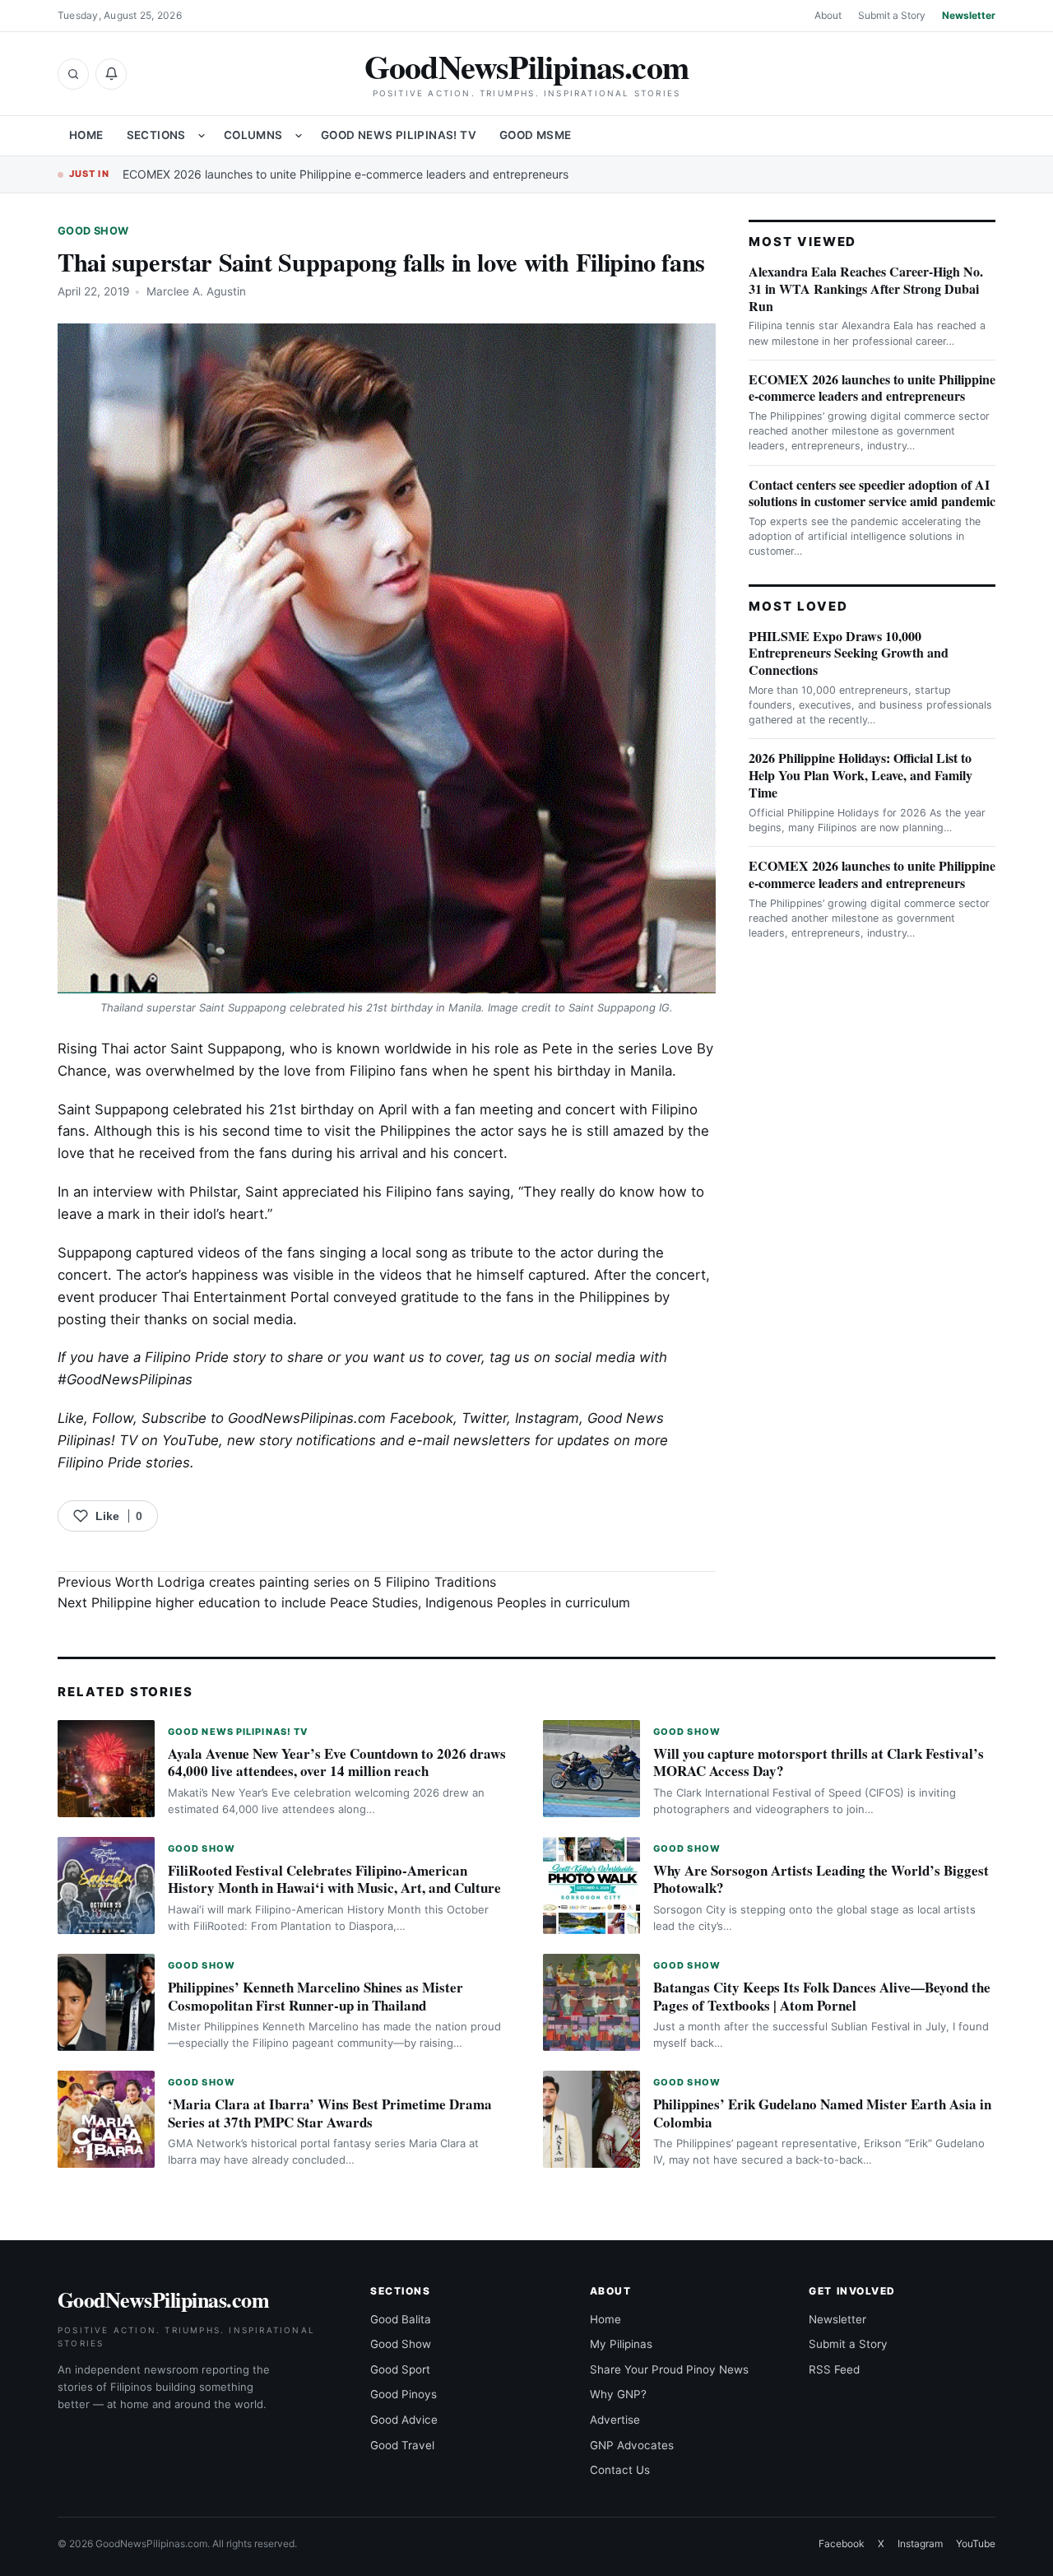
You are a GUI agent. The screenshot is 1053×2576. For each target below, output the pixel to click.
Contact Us (620, 2470)
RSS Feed (834, 2369)
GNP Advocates (632, 2445)
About (828, 15)
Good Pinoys (404, 2394)
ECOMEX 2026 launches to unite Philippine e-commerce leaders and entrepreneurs (346, 174)
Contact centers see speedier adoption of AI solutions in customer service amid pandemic (872, 493)
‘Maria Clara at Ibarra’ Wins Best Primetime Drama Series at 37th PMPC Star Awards (330, 2113)
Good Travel (402, 2445)
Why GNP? (618, 2394)
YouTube (976, 2543)
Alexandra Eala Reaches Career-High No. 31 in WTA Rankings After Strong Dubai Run (866, 288)
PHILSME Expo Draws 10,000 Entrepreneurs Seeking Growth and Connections (849, 653)
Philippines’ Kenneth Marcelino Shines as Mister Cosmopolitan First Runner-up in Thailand (315, 1996)
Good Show (93, 231)
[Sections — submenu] (202, 136)
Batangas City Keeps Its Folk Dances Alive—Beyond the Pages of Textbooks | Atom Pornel (822, 1996)
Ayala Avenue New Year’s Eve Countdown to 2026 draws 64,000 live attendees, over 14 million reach (337, 1762)
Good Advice (404, 2420)
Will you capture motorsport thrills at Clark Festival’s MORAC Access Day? (819, 1762)
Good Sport (400, 2369)
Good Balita (401, 2319)
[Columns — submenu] (299, 136)
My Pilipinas (621, 2344)
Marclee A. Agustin (196, 291)
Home (86, 135)
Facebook (422, 1418)
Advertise (615, 2420)
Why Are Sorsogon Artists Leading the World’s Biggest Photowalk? (821, 1879)
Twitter (484, 1418)
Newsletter (969, 15)
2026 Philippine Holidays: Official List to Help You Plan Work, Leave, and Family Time (860, 775)
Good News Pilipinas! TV (399, 135)
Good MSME (536, 135)
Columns (253, 135)
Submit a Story (892, 15)
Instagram (547, 1418)
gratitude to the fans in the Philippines (525, 1297)
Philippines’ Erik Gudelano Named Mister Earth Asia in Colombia (822, 2113)
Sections (156, 135)
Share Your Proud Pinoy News (669, 2369)
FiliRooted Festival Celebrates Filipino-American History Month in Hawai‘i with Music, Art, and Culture (334, 1879)
